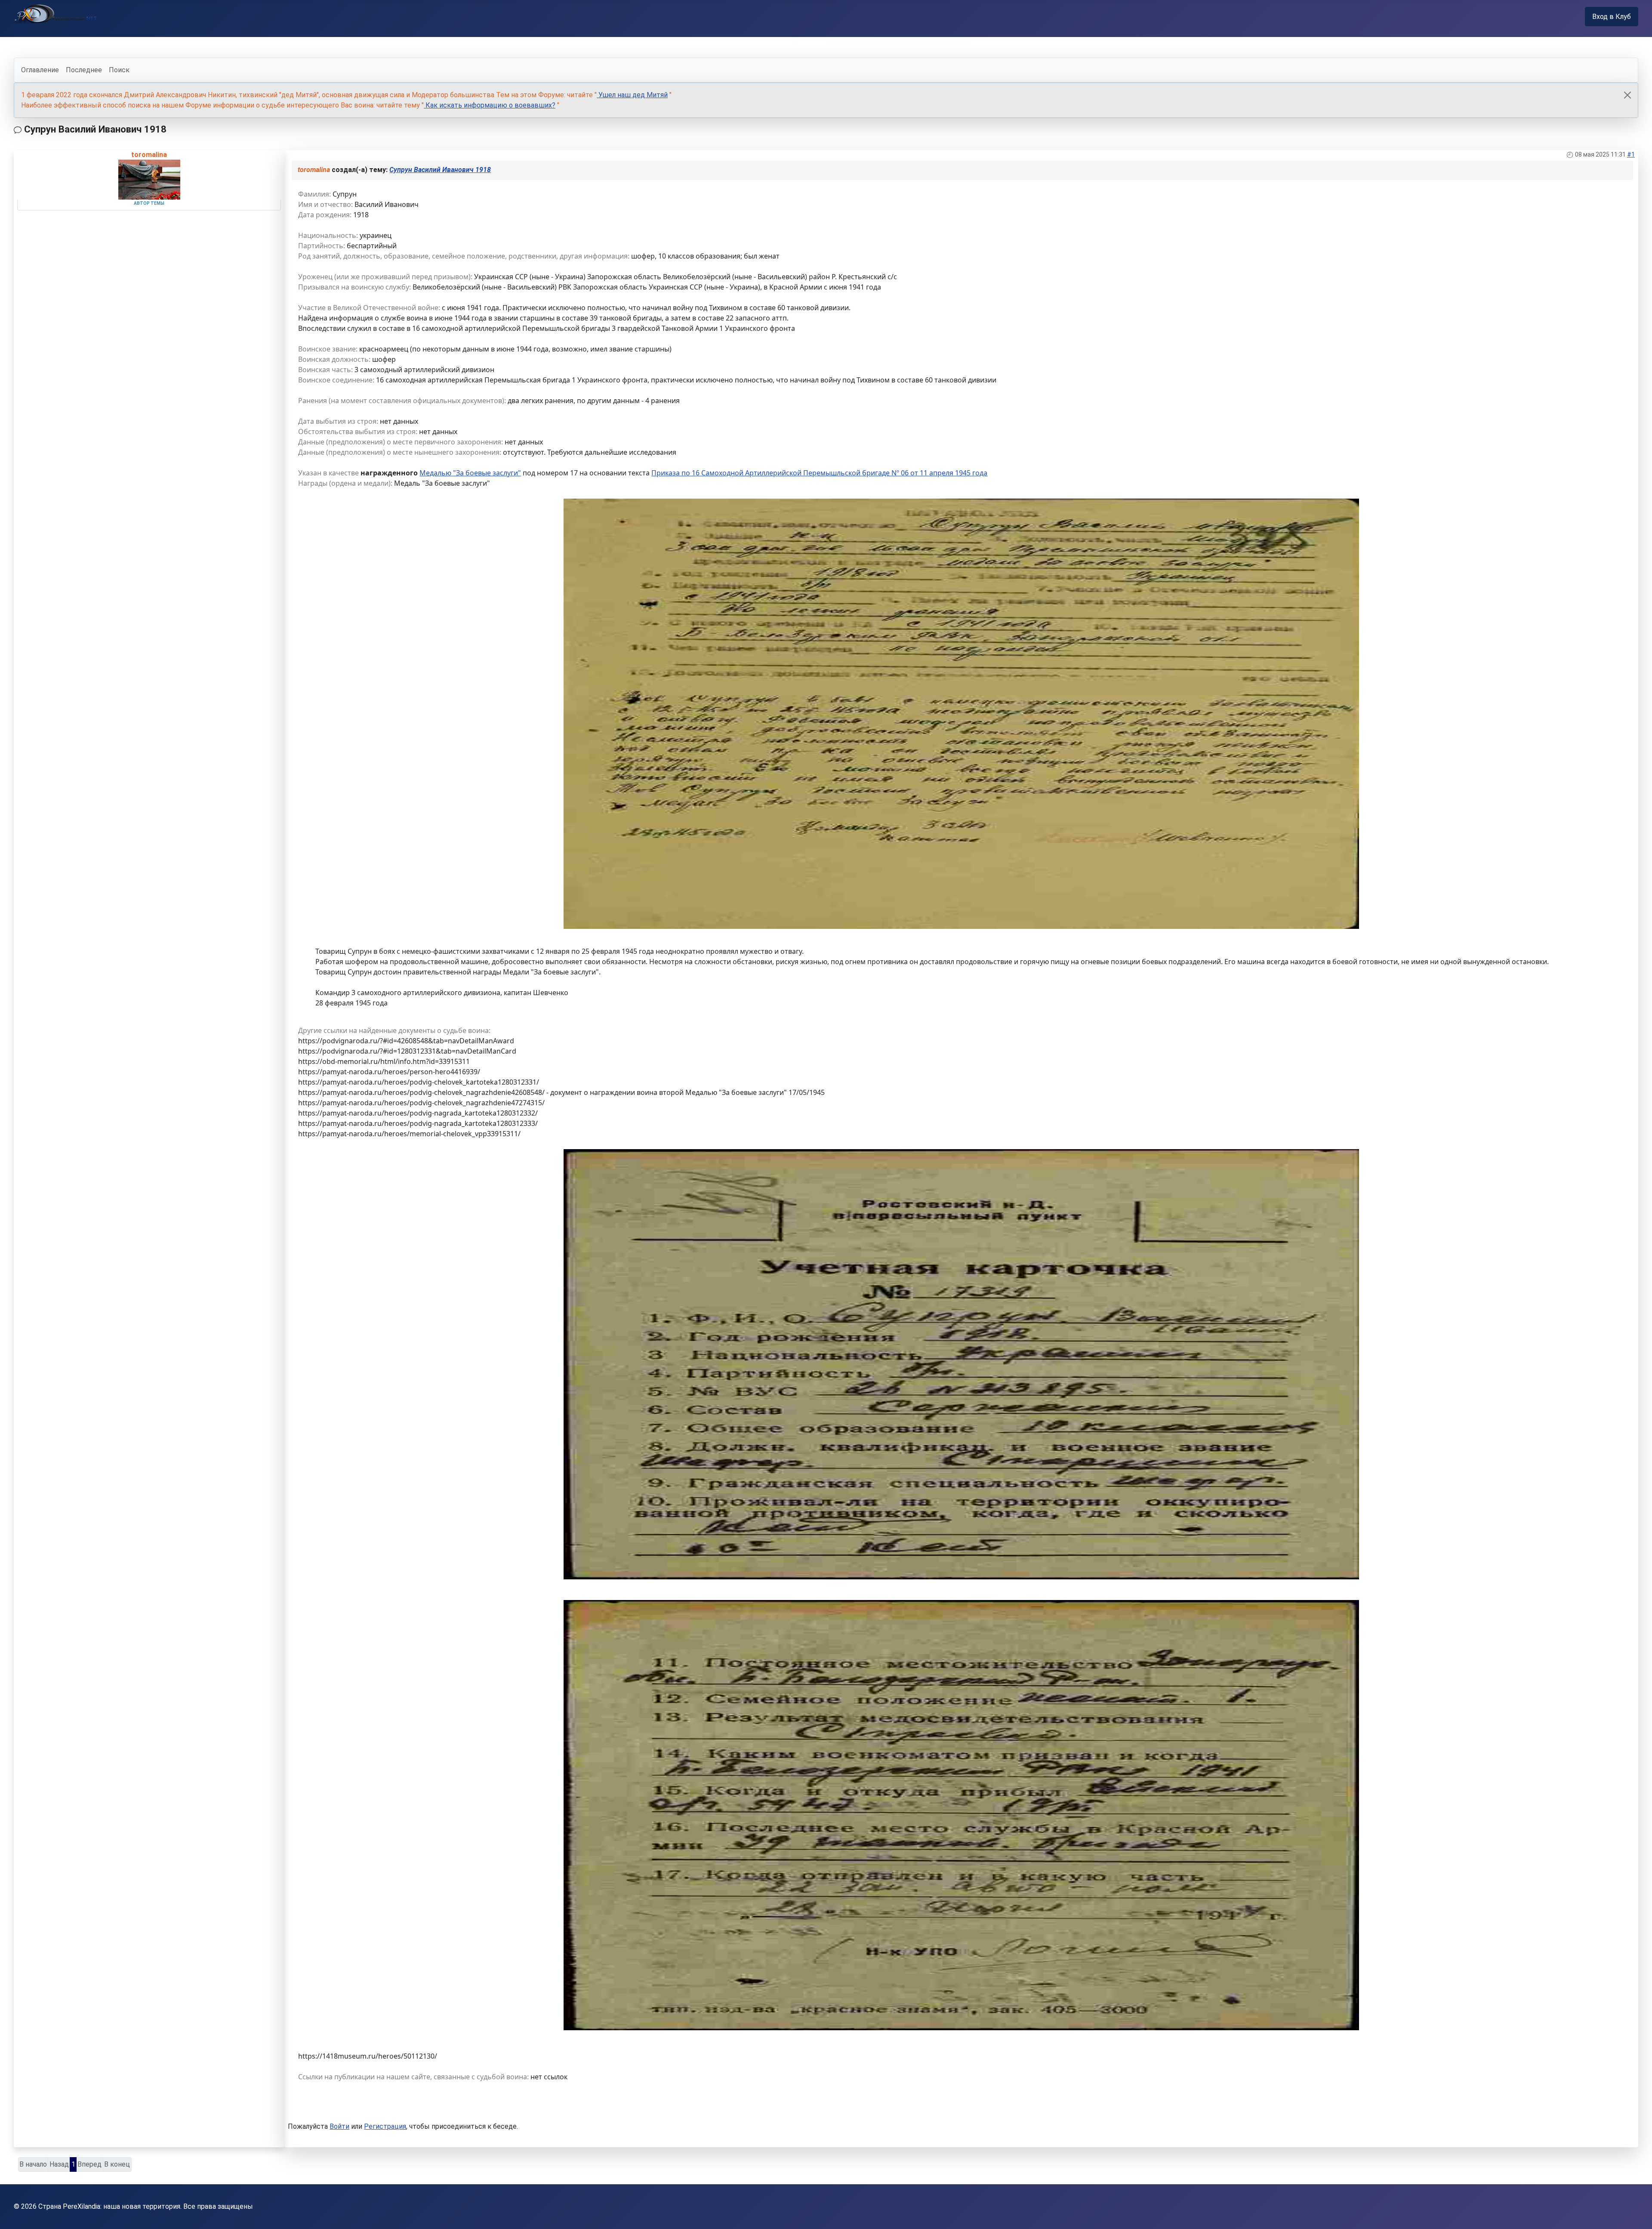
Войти (339, 2126)
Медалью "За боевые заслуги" (470, 473)
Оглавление (40, 70)
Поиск (119, 70)
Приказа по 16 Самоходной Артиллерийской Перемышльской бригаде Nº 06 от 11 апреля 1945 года (819, 473)
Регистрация (385, 2126)
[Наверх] (1637, 2213)
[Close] (1627, 95)
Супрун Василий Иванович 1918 (440, 170)
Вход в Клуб (1612, 17)
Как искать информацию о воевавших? (490, 105)
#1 (1631, 154)
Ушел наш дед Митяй (632, 95)
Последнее (84, 70)
